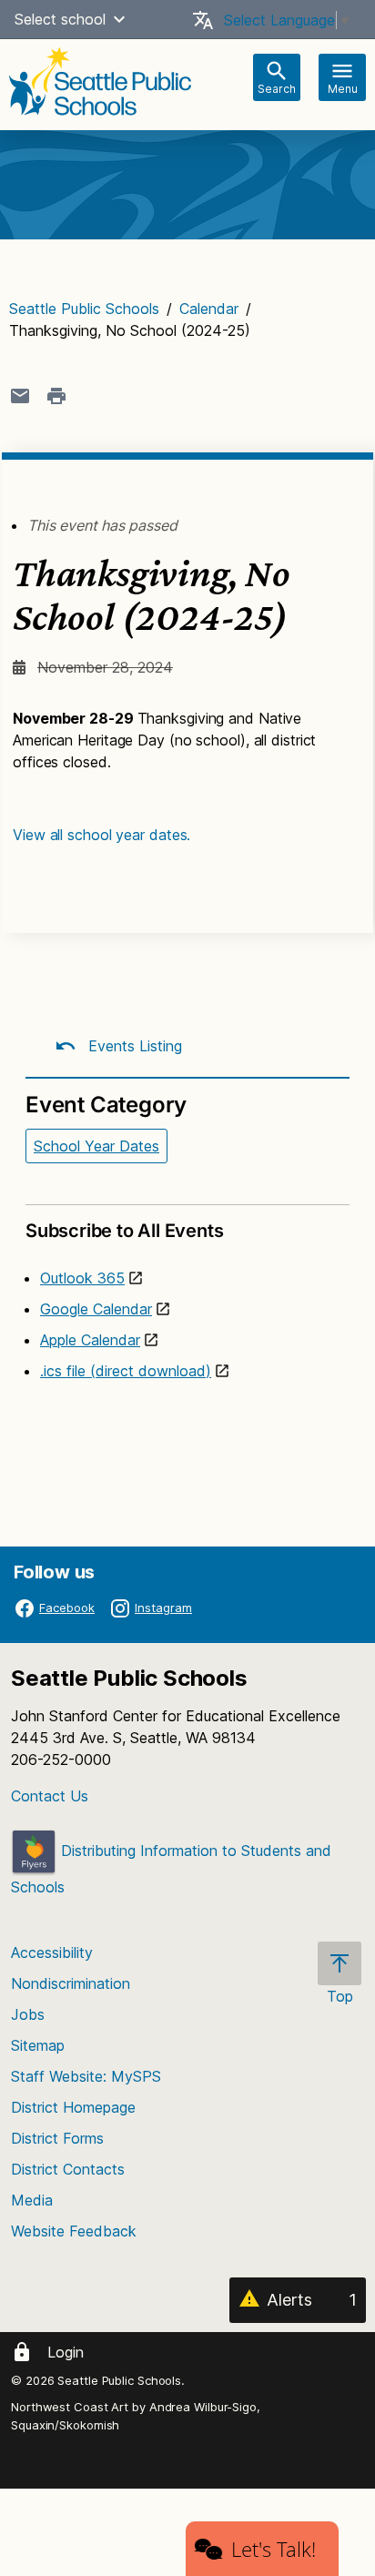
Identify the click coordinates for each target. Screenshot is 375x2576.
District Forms (57, 2138)
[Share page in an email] (20, 396)
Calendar (209, 309)
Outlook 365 (82, 1278)
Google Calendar (96, 1309)
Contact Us (50, 1796)
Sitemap (38, 2045)
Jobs (28, 2014)
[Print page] (56, 396)
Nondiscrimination (71, 1983)
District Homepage (73, 2107)
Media (32, 2200)
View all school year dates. (101, 835)
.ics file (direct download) (126, 1371)
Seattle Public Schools (84, 309)
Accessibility (52, 1952)
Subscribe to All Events (124, 1231)
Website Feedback (74, 2231)
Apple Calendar (90, 1340)
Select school (60, 19)
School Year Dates (96, 1146)
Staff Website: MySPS (86, 2076)
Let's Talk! (274, 2549)
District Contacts (68, 2169)
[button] (119, 19)
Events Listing (133, 1046)
